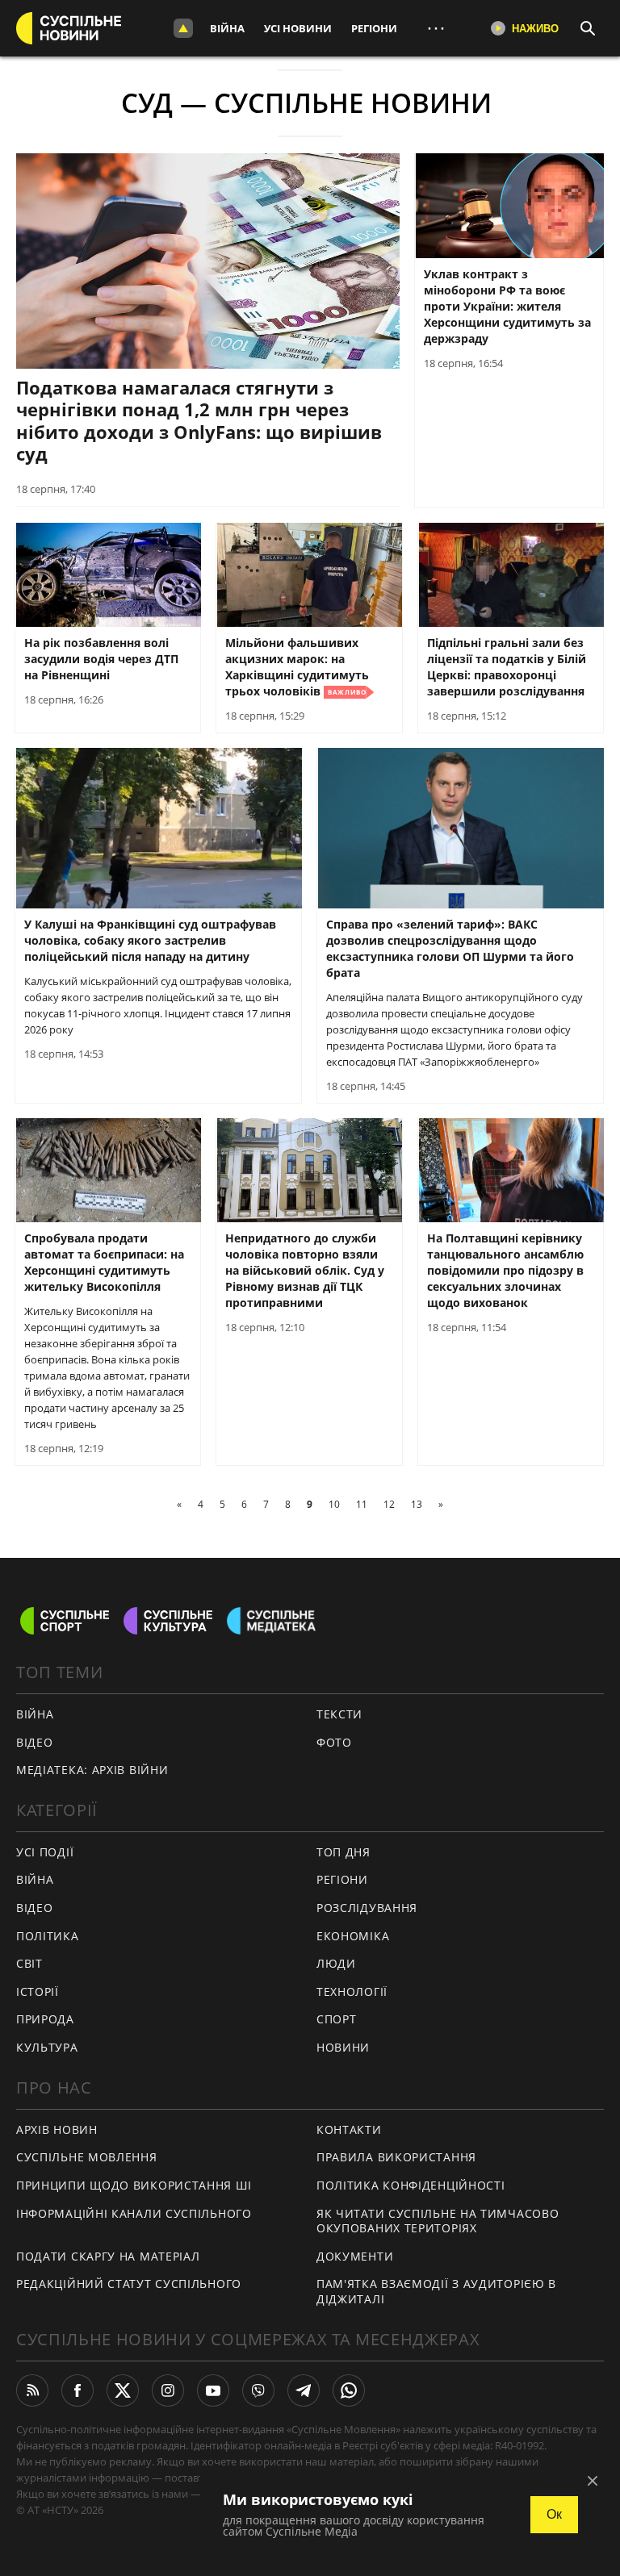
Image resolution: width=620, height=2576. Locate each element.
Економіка (353, 1936)
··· (436, 28)
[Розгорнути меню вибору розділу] (183, 28)
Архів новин (57, 2129)
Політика (48, 1936)
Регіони (374, 28)
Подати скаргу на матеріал (108, 2256)
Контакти (349, 2129)
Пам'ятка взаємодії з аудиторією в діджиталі (436, 2291)
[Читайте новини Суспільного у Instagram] (168, 2390)
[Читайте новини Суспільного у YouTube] (213, 2390)
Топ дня (344, 1852)
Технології (352, 1991)
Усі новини (298, 28)
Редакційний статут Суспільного (129, 2284)
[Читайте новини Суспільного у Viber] (258, 2390)
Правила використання (396, 2157)
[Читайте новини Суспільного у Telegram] (304, 2390)
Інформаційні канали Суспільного (134, 2213)
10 (334, 1504)
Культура (47, 2047)
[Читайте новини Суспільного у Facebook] (77, 2390)
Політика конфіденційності (411, 2185)
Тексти (339, 1714)
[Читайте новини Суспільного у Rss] (32, 2390)
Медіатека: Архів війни (92, 1770)
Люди (336, 1963)
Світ (29, 1963)
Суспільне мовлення (87, 2157)
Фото (334, 1742)
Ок (554, 2514)
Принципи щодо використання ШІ (134, 2185)
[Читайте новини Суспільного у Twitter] (123, 2390)
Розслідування (367, 1908)
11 (362, 1504)
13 (417, 1504)
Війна (227, 28)
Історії (38, 1991)
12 (389, 1504)
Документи (355, 2256)
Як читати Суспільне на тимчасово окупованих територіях (438, 2221)
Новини (343, 2047)
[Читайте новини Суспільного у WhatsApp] (349, 2390)
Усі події (45, 1852)
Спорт (337, 2019)
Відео (35, 1742)
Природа (45, 2019)
